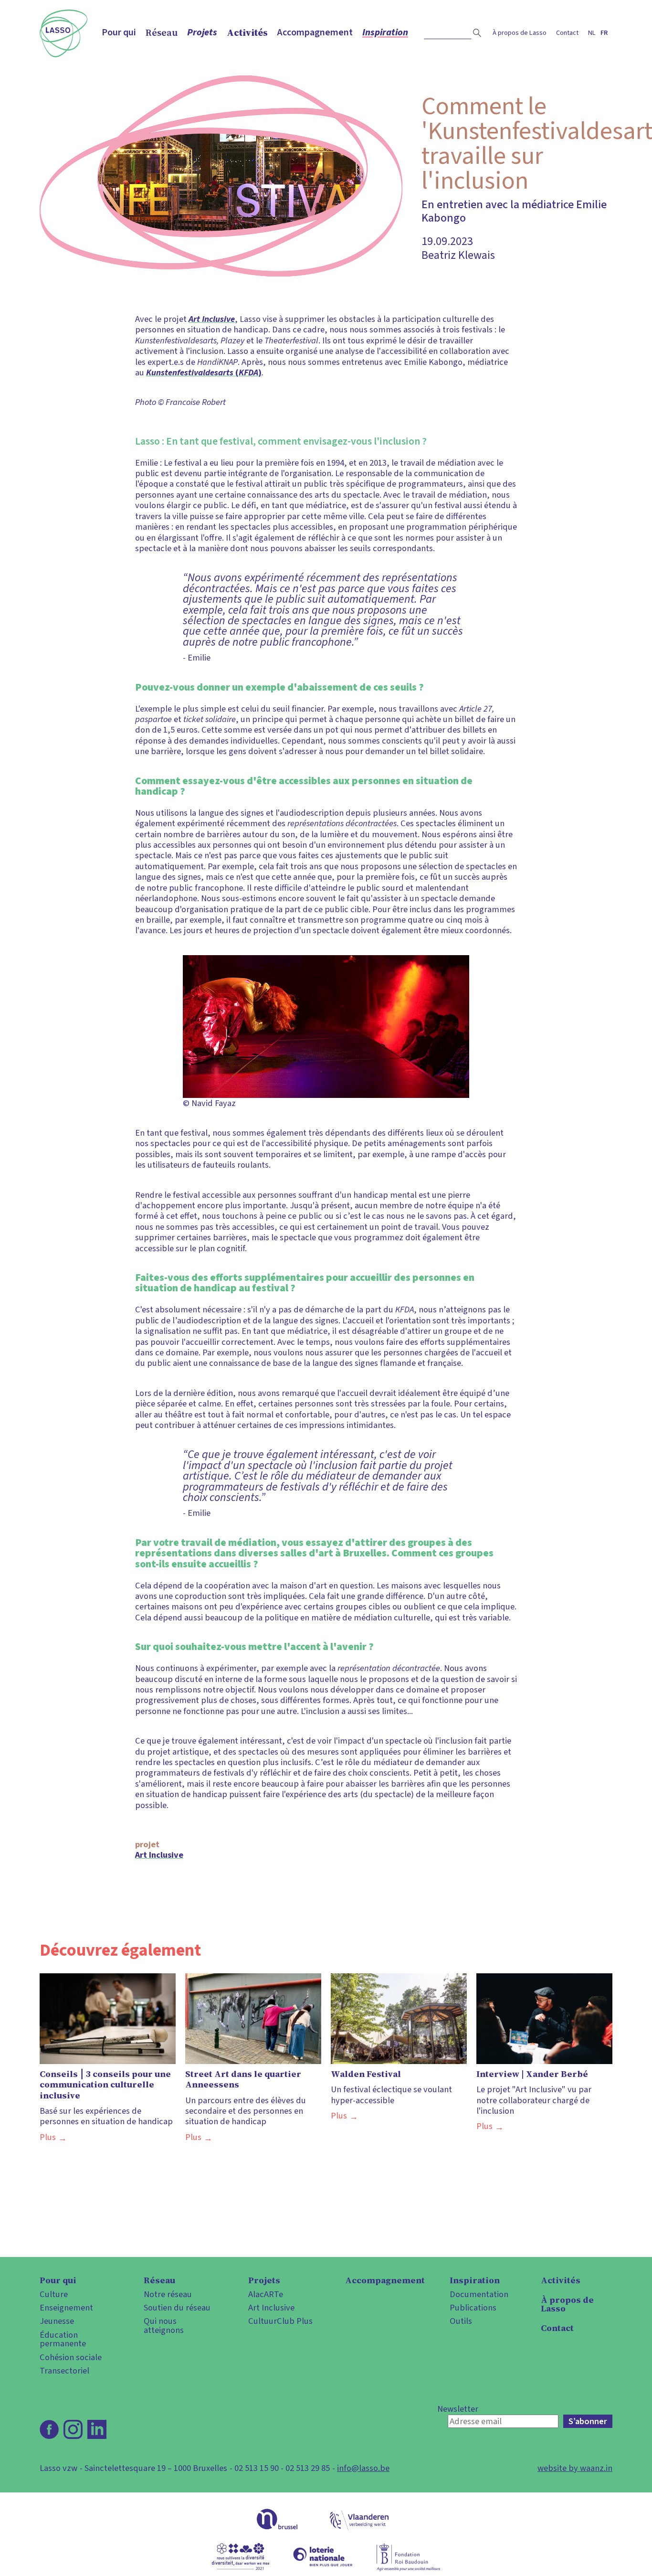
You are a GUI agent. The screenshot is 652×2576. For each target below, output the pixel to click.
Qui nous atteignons (164, 2326)
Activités (247, 32)
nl (592, 33)
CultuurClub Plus (280, 2321)
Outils (461, 2321)
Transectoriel (64, 2371)
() (204, 373)
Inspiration (385, 32)
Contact (567, 33)
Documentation (479, 2294)
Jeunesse (57, 2321)
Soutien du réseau (177, 2308)
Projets (202, 32)
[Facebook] (49, 2429)
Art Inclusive (159, 1855)
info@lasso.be (363, 2468)
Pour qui (119, 32)
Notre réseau (168, 2294)
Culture (54, 2294)
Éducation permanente (63, 2339)
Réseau (162, 32)
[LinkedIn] (97, 2429)
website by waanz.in (575, 2468)
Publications (473, 2308)
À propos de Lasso (520, 33)
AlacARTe (266, 2294)
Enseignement (66, 2308)
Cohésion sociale (71, 2357)
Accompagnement (315, 32)
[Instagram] (73, 2429)
